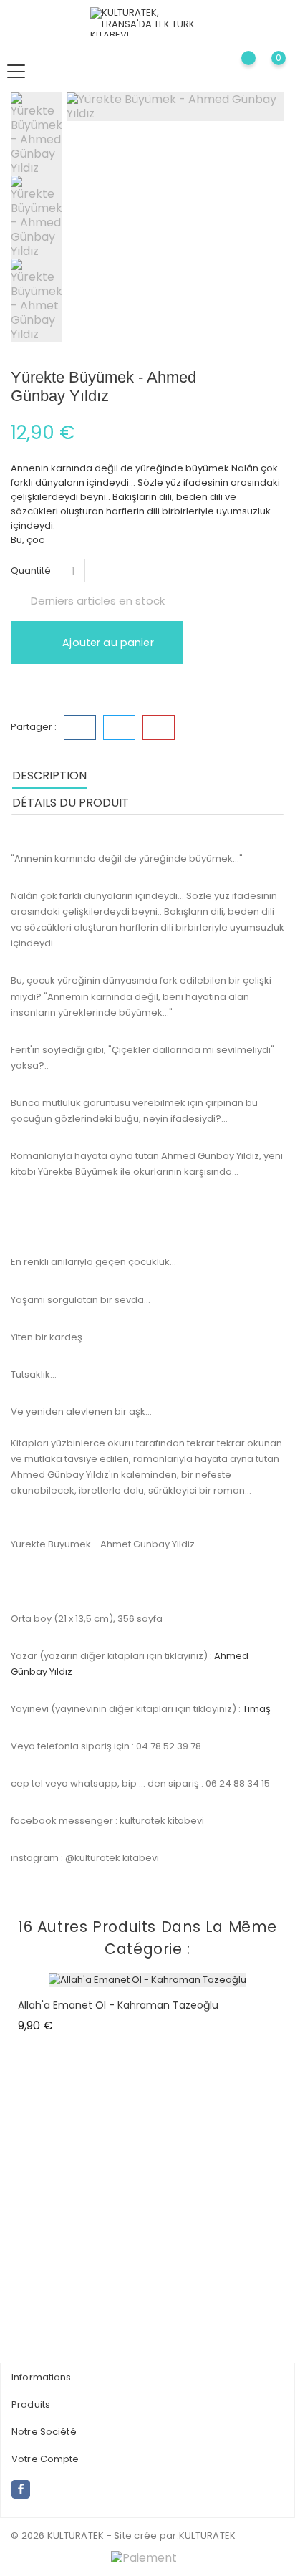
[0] (267, 71)
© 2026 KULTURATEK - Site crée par (94, 2536)
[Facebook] (21, 2489)
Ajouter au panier (107, 643)
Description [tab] (49, 775)
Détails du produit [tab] (71, 803)
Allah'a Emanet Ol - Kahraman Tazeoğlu (118, 2005)
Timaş (257, 1709)
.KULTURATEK (207, 2536)
